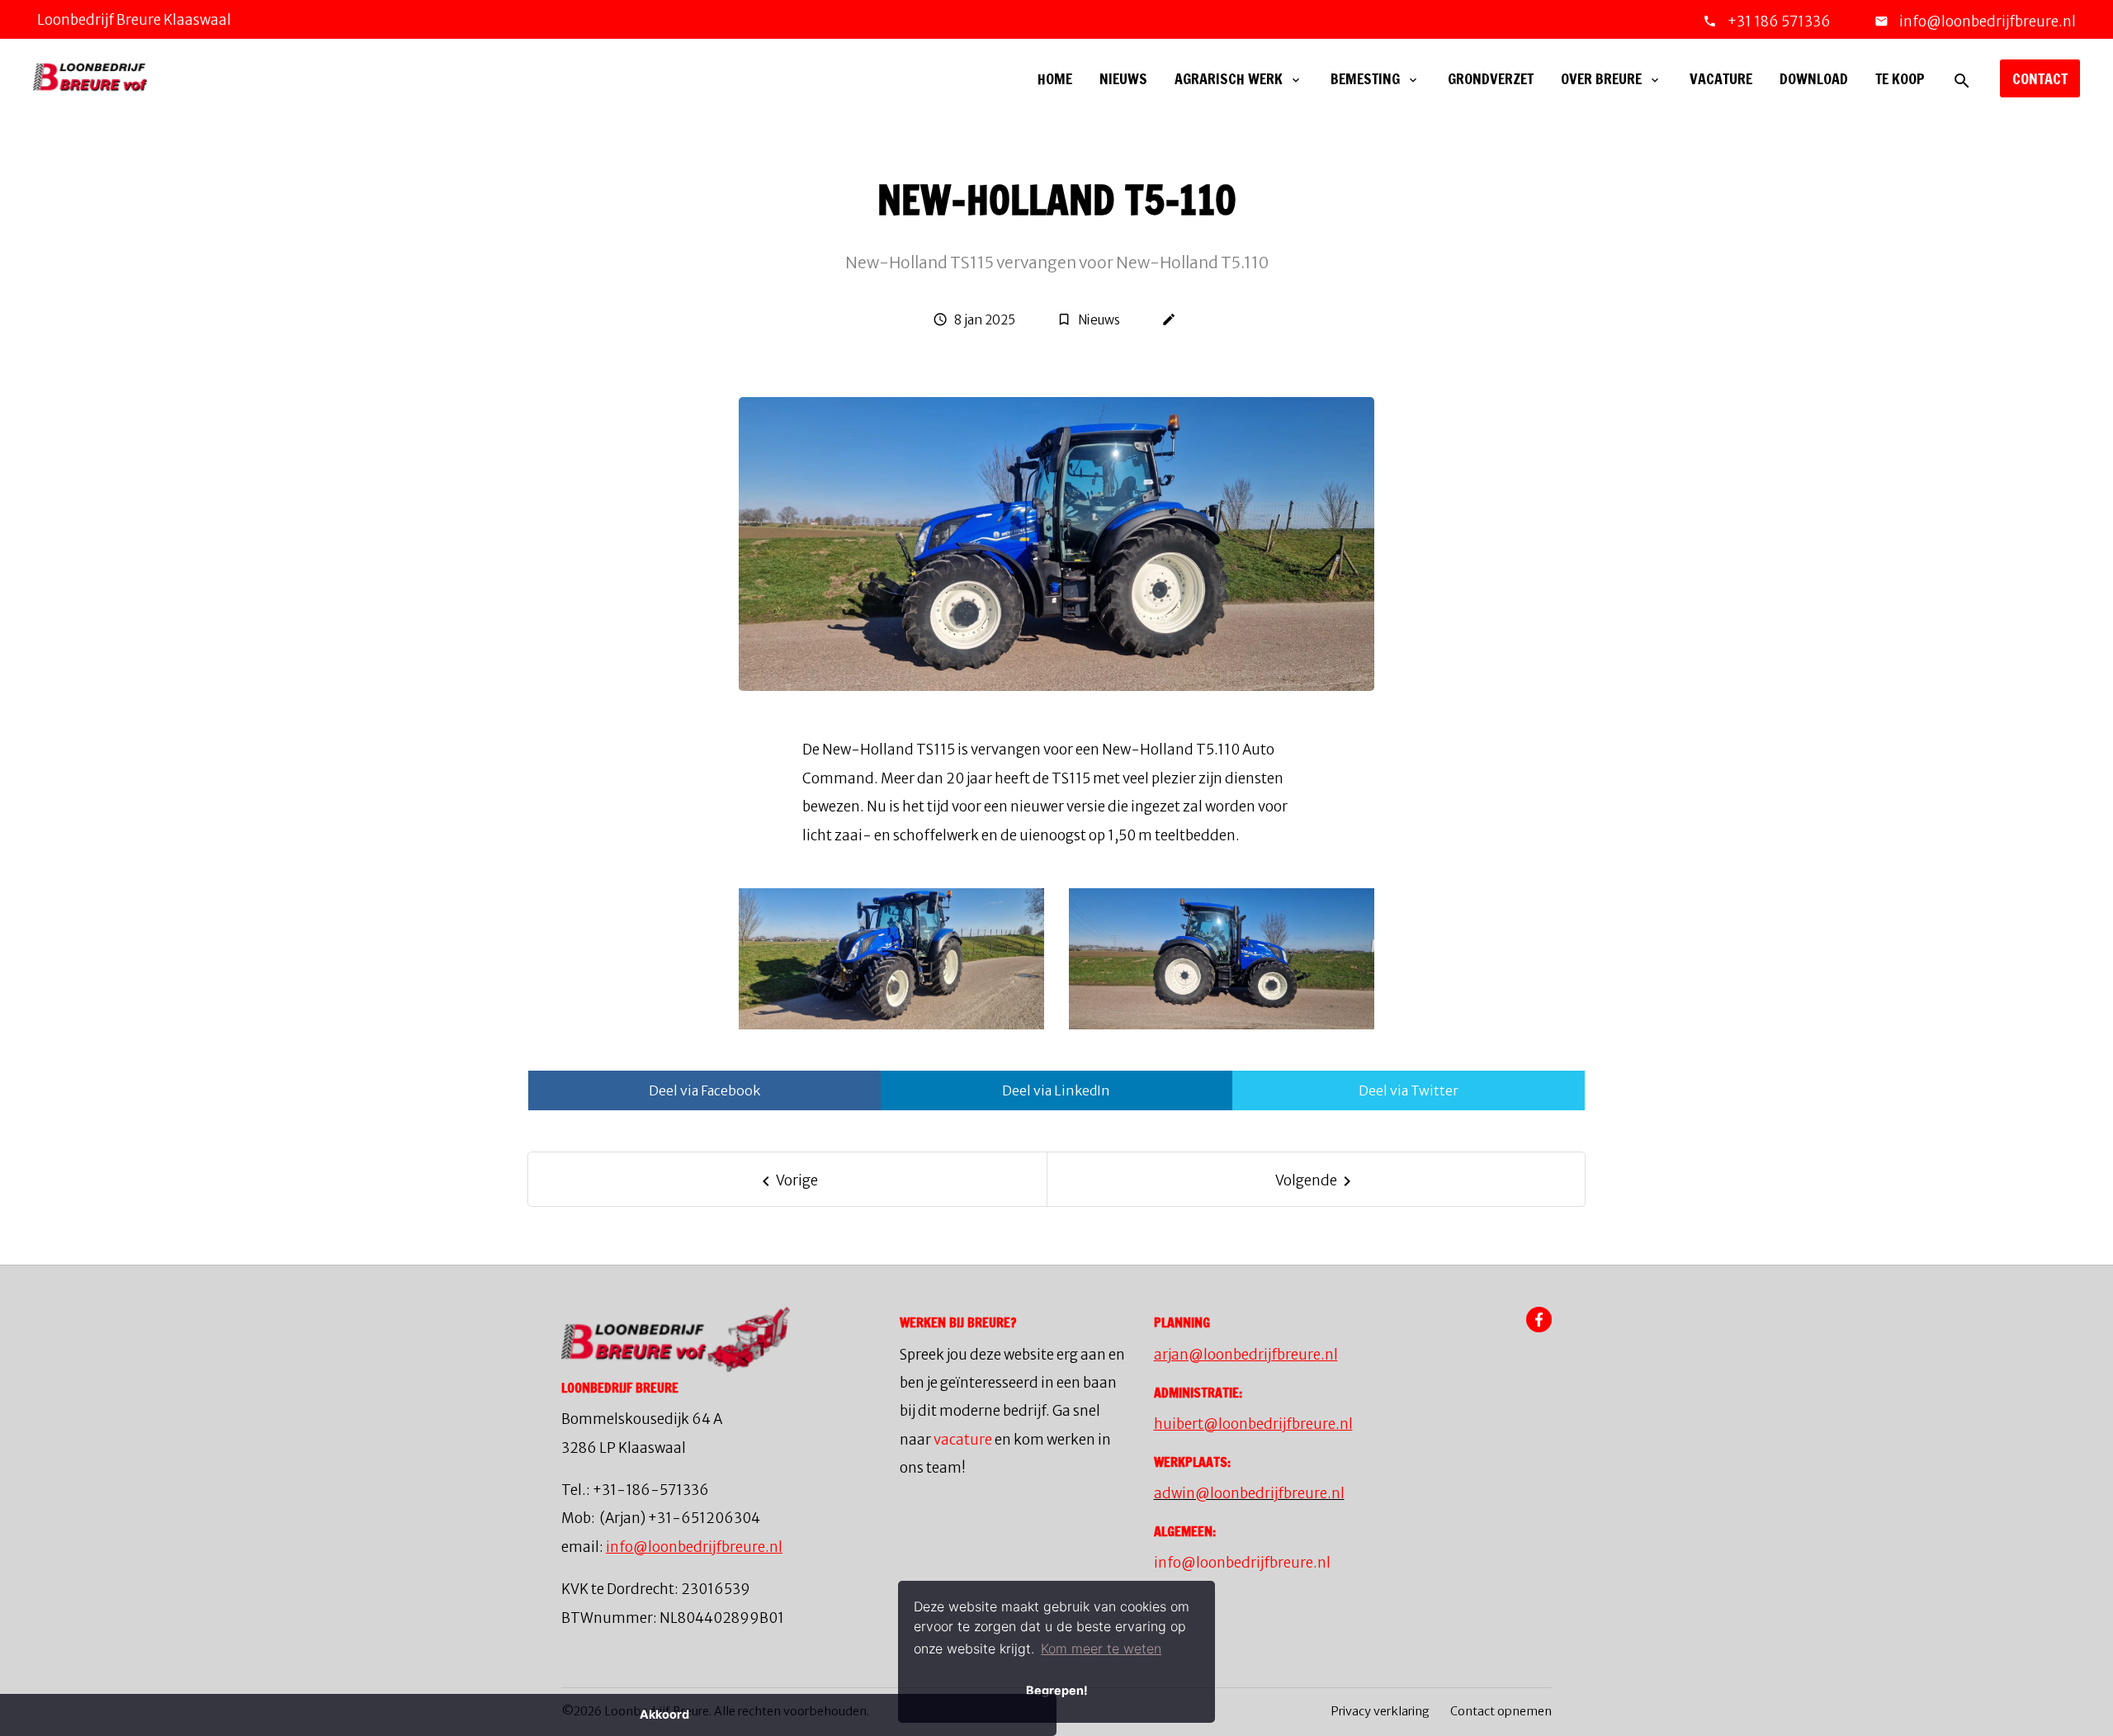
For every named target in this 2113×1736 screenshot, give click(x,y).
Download (1814, 78)
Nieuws (1123, 78)
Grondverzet (1491, 78)
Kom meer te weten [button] (1101, 1648)
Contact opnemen (1501, 1711)
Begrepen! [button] (1057, 1690)
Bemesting (1365, 78)
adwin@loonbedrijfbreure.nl (1249, 1493)
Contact (2040, 78)
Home (1055, 78)
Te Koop (1900, 78)
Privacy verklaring (1380, 1711)
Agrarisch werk (1229, 78)
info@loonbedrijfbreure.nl (1986, 21)
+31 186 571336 (1779, 21)
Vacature (1721, 78)
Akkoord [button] (664, 1714)
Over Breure (1601, 78)
